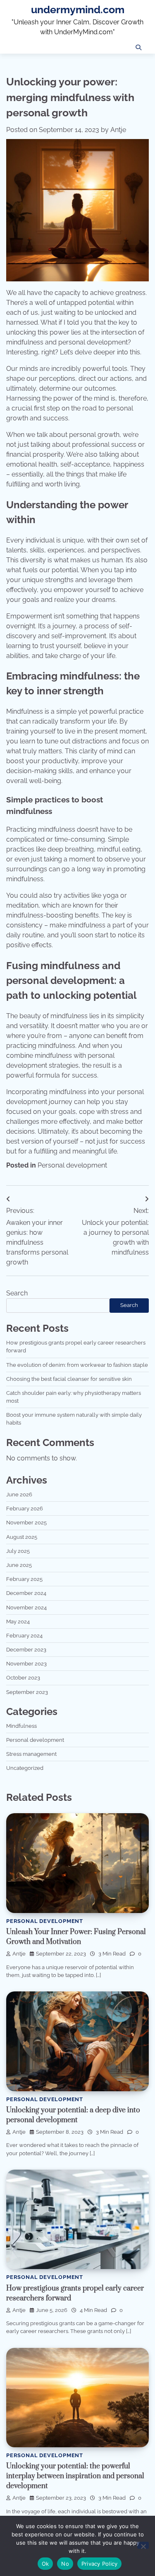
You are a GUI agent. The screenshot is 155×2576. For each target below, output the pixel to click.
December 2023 (26, 1650)
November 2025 (26, 1523)
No (65, 2564)
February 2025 (24, 1579)
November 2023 (26, 1664)
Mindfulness (21, 1726)
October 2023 (23, 1678)
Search (17, 1293)
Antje (118, 130)
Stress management (31, 1754)
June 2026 (19, 1494)
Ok (45, 2564)
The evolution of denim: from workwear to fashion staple (77, 1365)
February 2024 (24, 1636)
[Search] (138, 47)
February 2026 (25, 1509)
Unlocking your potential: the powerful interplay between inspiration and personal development (75, 2476)
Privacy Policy (100, 2564)
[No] (143, 2545)
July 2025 (18, 1551)
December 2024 (26, 1593)
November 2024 (26, 1608)
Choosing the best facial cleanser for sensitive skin (69, 1379)
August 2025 (22, 1537)
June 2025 (19, 1565)
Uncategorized (25, 1768)
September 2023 (27, 1692)
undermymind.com (78, 10)
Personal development (72, 1165)
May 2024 (18, 1622)
